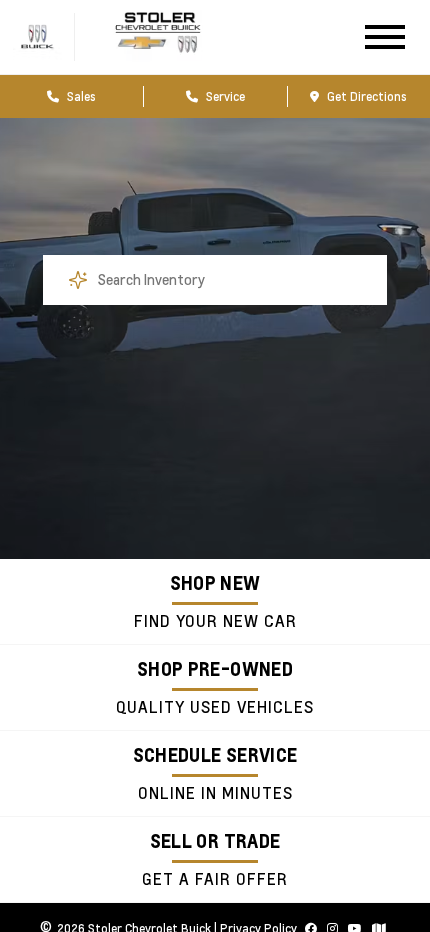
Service (224, 96)
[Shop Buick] (37, 54)
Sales (80, 96)
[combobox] (215, 280)
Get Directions (365, 96)
